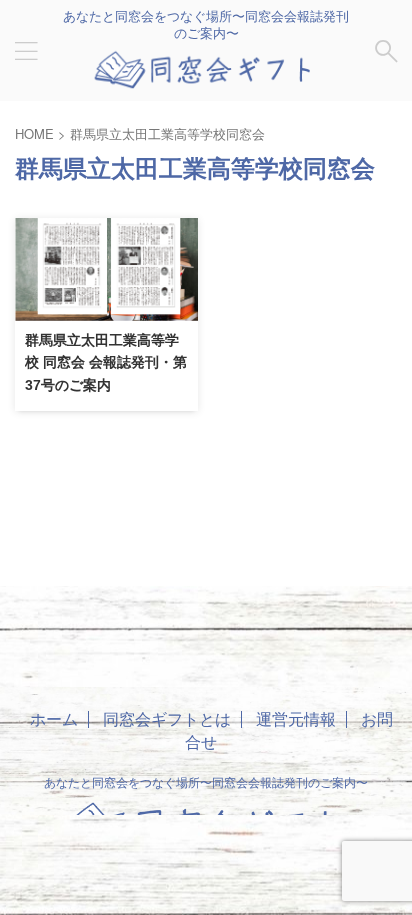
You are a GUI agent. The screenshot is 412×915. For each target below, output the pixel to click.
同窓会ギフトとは (167, 718)
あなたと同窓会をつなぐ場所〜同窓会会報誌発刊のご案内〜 (206, 781)
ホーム (54, 718)
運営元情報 (296, 718)
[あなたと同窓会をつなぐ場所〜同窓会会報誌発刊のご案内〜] (206, 78)
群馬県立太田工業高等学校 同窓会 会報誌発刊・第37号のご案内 (106, 362)
